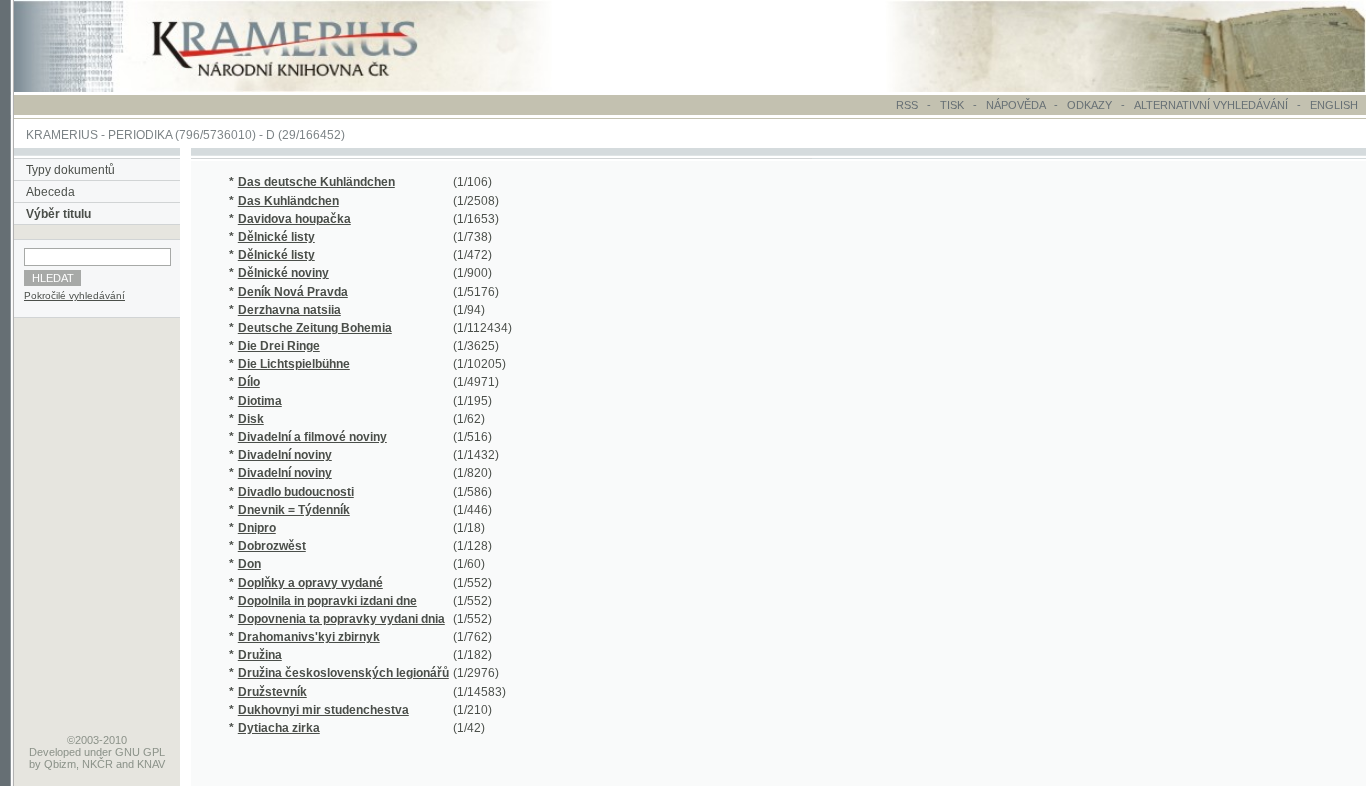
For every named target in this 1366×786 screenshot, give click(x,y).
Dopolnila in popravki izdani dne (327, 601)
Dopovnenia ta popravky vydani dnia (341, 619)
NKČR (97, 764)
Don (249, 564)
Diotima (260, 401)
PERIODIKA (140, 135)
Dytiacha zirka (279, 728)
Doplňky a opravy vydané (310, 583)
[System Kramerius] (307, 88)
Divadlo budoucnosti (296, 492)
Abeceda (50, 192)
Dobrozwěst (272, 546)
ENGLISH (1334, 105)
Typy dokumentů (70, 170)
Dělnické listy (276, 237)
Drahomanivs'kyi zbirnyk (309, 637)
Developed (55, 752)
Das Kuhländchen (288, 201)
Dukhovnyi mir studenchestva (323, 710)
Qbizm (60, 764)
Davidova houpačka (294, 219)
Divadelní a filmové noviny (312, 437)
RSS (907, 105)
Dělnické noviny (283, 273)
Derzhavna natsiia (289, 310)
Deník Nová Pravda (293, 292)
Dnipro (257, 528)
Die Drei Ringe (279, 346)
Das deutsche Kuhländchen (316, 182)
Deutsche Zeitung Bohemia (315, 328)
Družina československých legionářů (343, 673)
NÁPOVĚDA (1015, 105)
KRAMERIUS (62, 135)
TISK (953, 105)
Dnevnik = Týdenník (294, 510)
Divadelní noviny (285, 455)
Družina (260, 655)
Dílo (249, 382)
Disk (251, 419)
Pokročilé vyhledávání (74, 295)
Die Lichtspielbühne (294, 364)
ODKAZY (1089, 105)
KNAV (151, 764)
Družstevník (272, 692)
